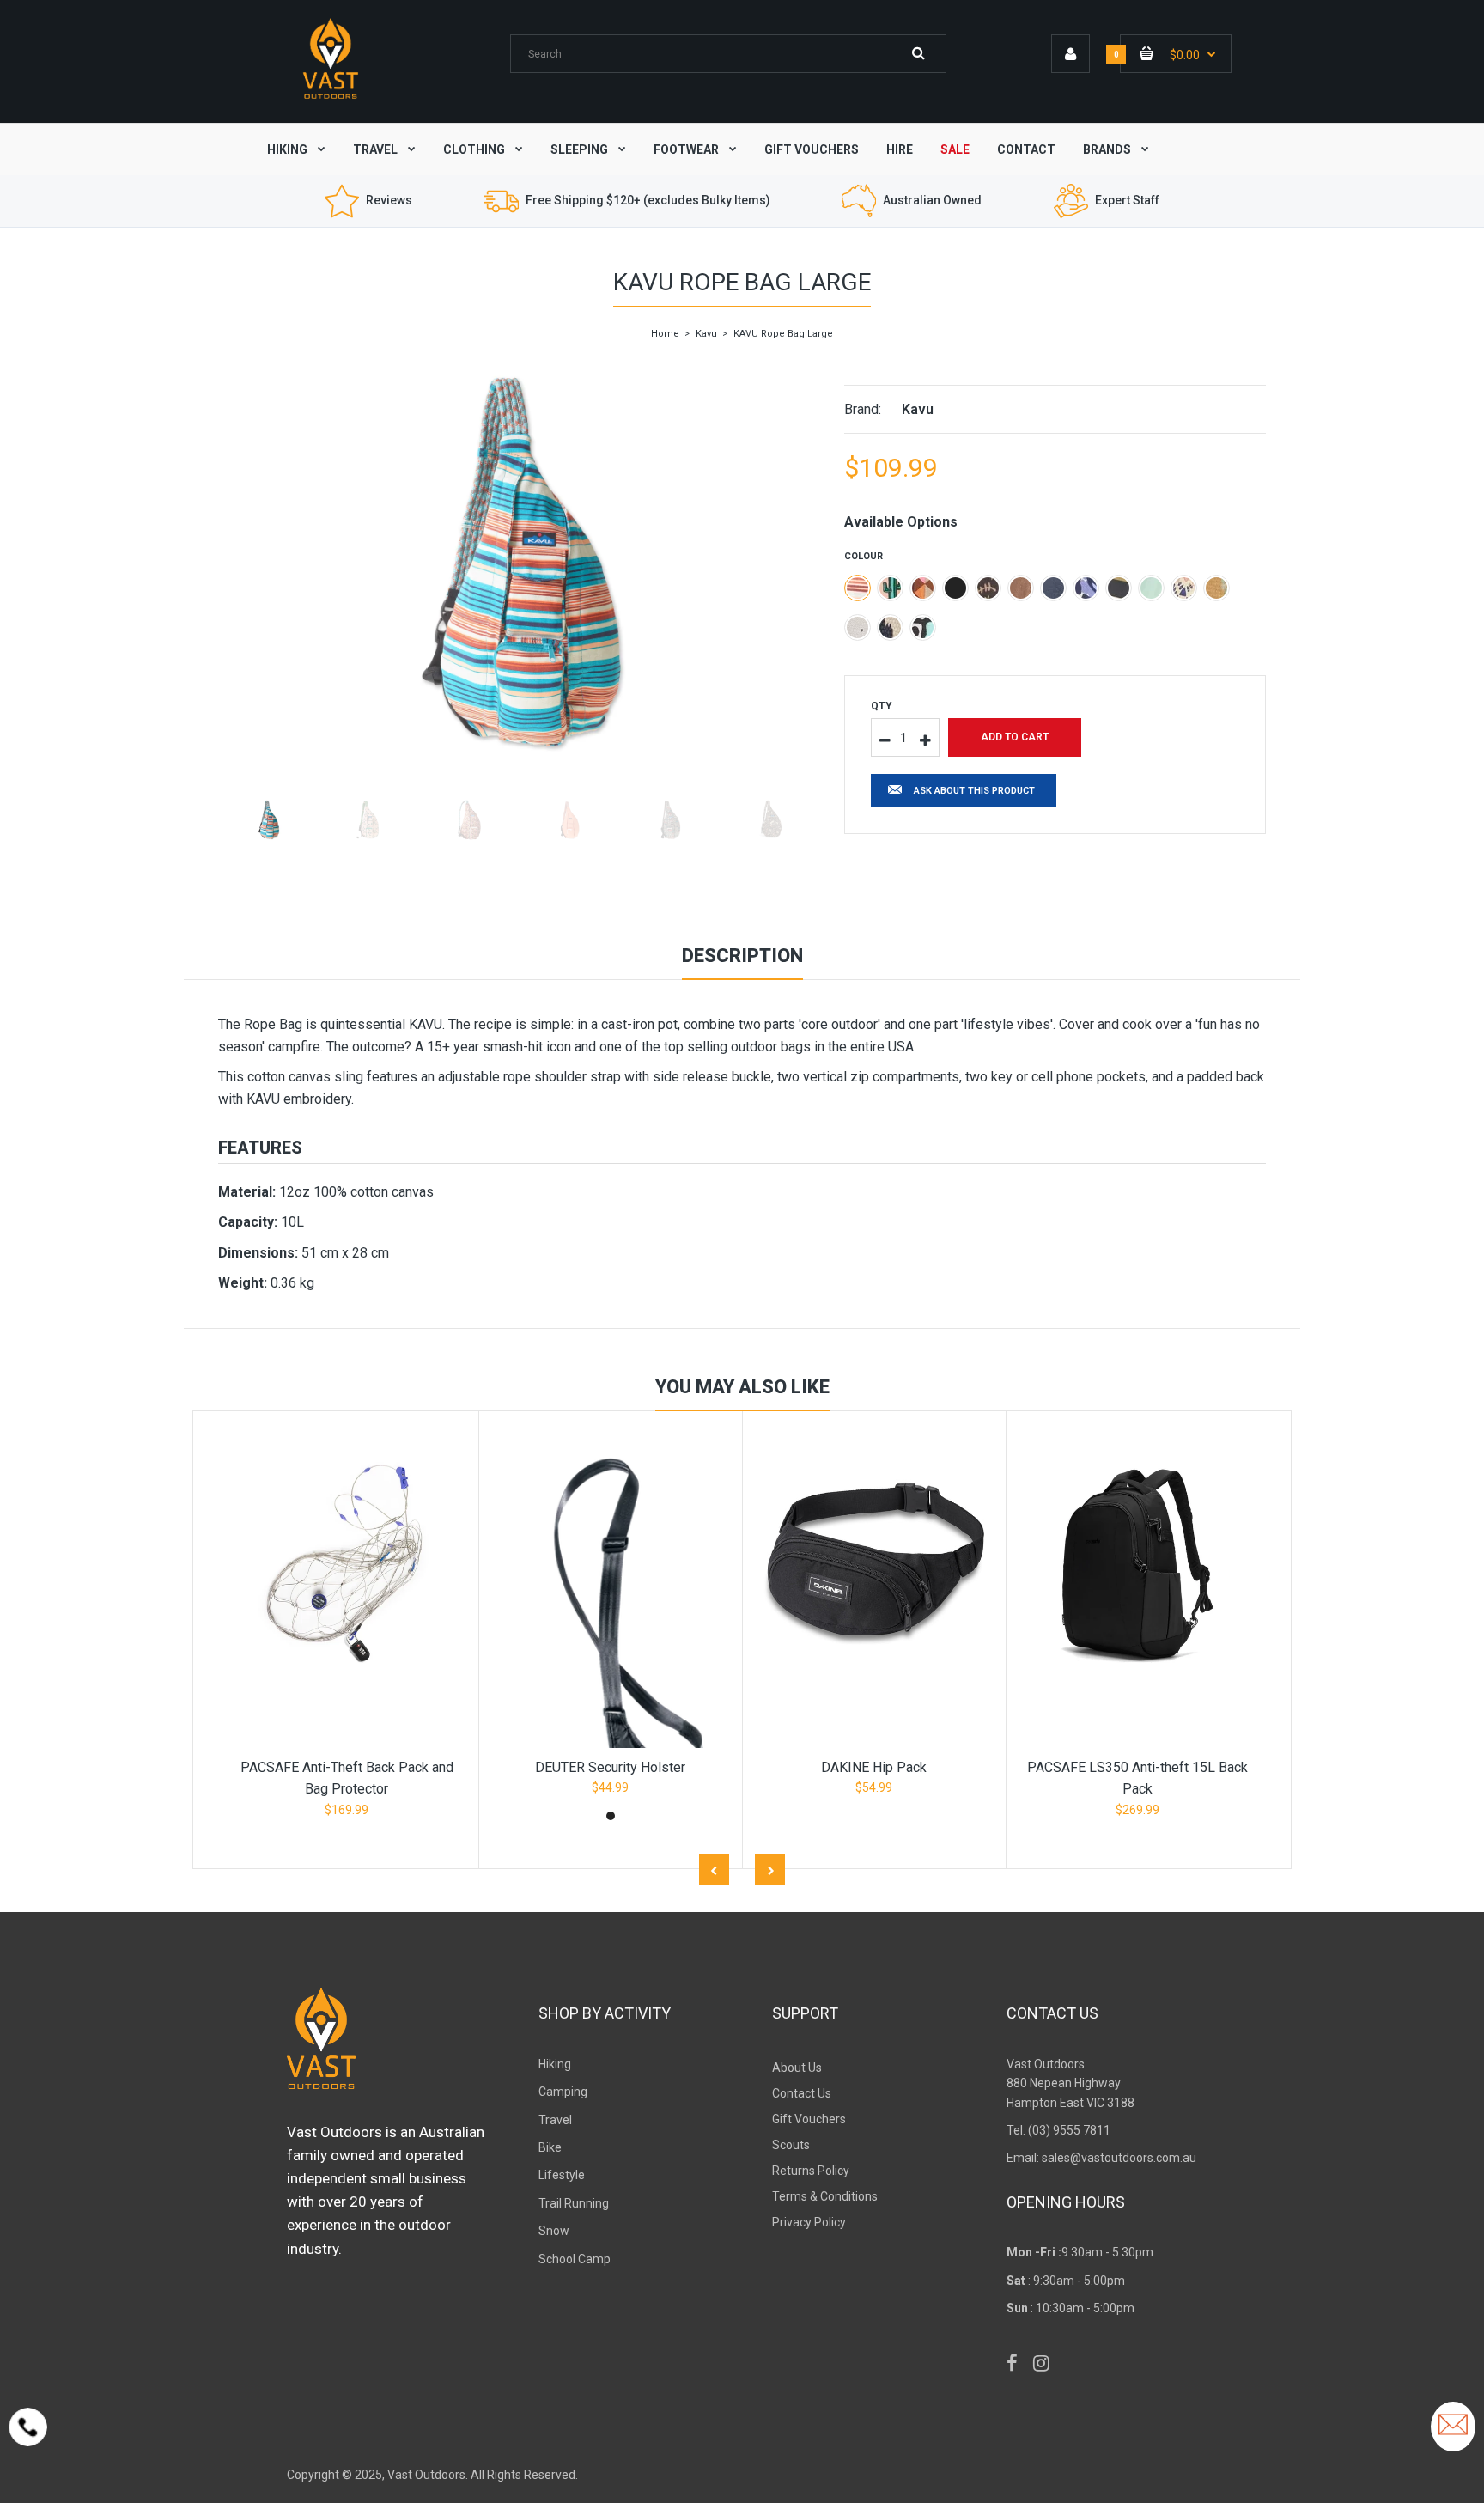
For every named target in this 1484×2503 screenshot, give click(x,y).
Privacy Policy (809, 2222)
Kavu (706, 334)
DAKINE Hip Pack (874, 1767)
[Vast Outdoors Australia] (331, 98)
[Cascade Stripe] (858, 588)
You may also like (742, 1387)
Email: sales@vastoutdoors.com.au (1101, 2158)
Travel (555, 2120)
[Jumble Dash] (923, 588)
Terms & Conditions (825, 2196)
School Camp (575, 2259)
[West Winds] (1086, 588)
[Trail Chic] (1184, 588)
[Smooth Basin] (1021, 588)
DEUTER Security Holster (610, 1767)
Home (665, 334)
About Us (797, 2068)
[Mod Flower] (923, 627)
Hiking (555, 2064)
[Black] (955, 588)
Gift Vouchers (809, 2119)
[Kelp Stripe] (1119, 588)
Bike (550, 2147)
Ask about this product (974, 791)
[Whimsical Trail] (988, 588)
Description (742, 956)
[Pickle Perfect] (890, 588)
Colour (864, 556)
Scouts (791, 2145)
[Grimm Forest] (1053, 588)
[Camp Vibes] (1216, 588)
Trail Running (574, 2203)
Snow (554, 2231)
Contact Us (802, 2093)
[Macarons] (1151, 588)
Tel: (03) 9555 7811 (1058, 2130)
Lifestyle (562, 2175)
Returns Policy (811, 2171)
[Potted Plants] (858, 627)
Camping (563, 2092)
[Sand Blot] (890, 627)
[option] (518, 563)
